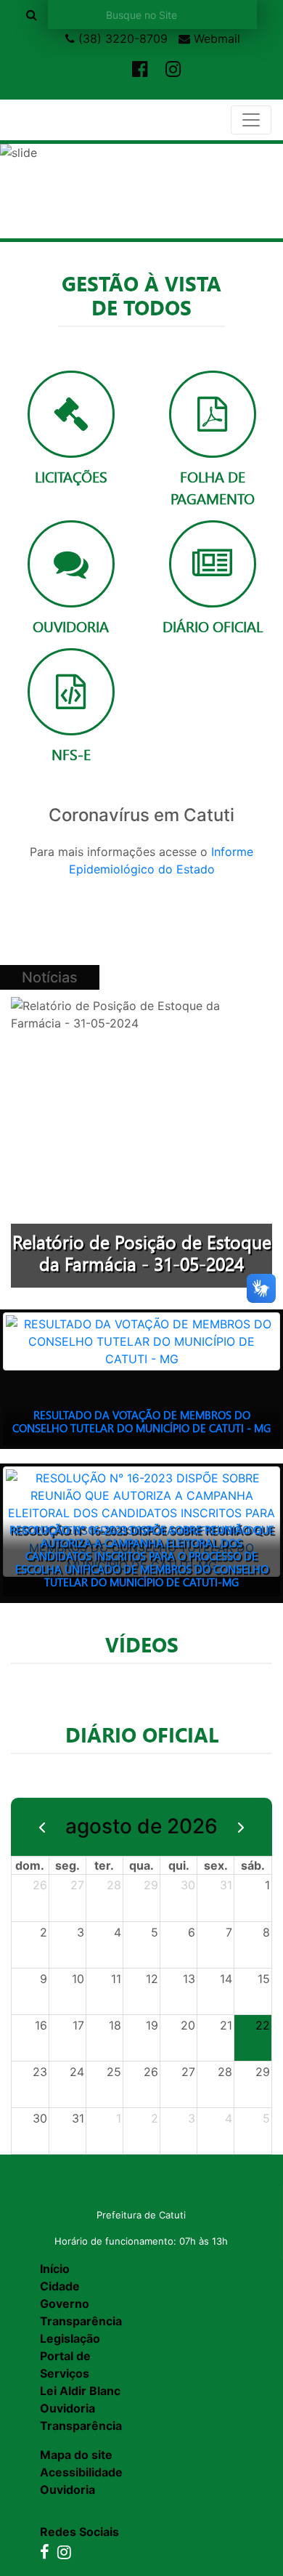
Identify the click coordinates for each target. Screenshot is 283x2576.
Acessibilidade (81, 2472)
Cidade (60, 2286)
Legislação (70, 2338)
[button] (21, 191)
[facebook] (140, 70)
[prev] (42, 1827)
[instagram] (173, 70)
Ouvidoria (67, 2408)
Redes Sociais (79, 2532)
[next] (241, 1827)
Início (55, 2269)
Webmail (215, 39)
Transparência (81, 2321)
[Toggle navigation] (251, 120)
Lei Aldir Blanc (80, 2391)
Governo (65, 2304)
